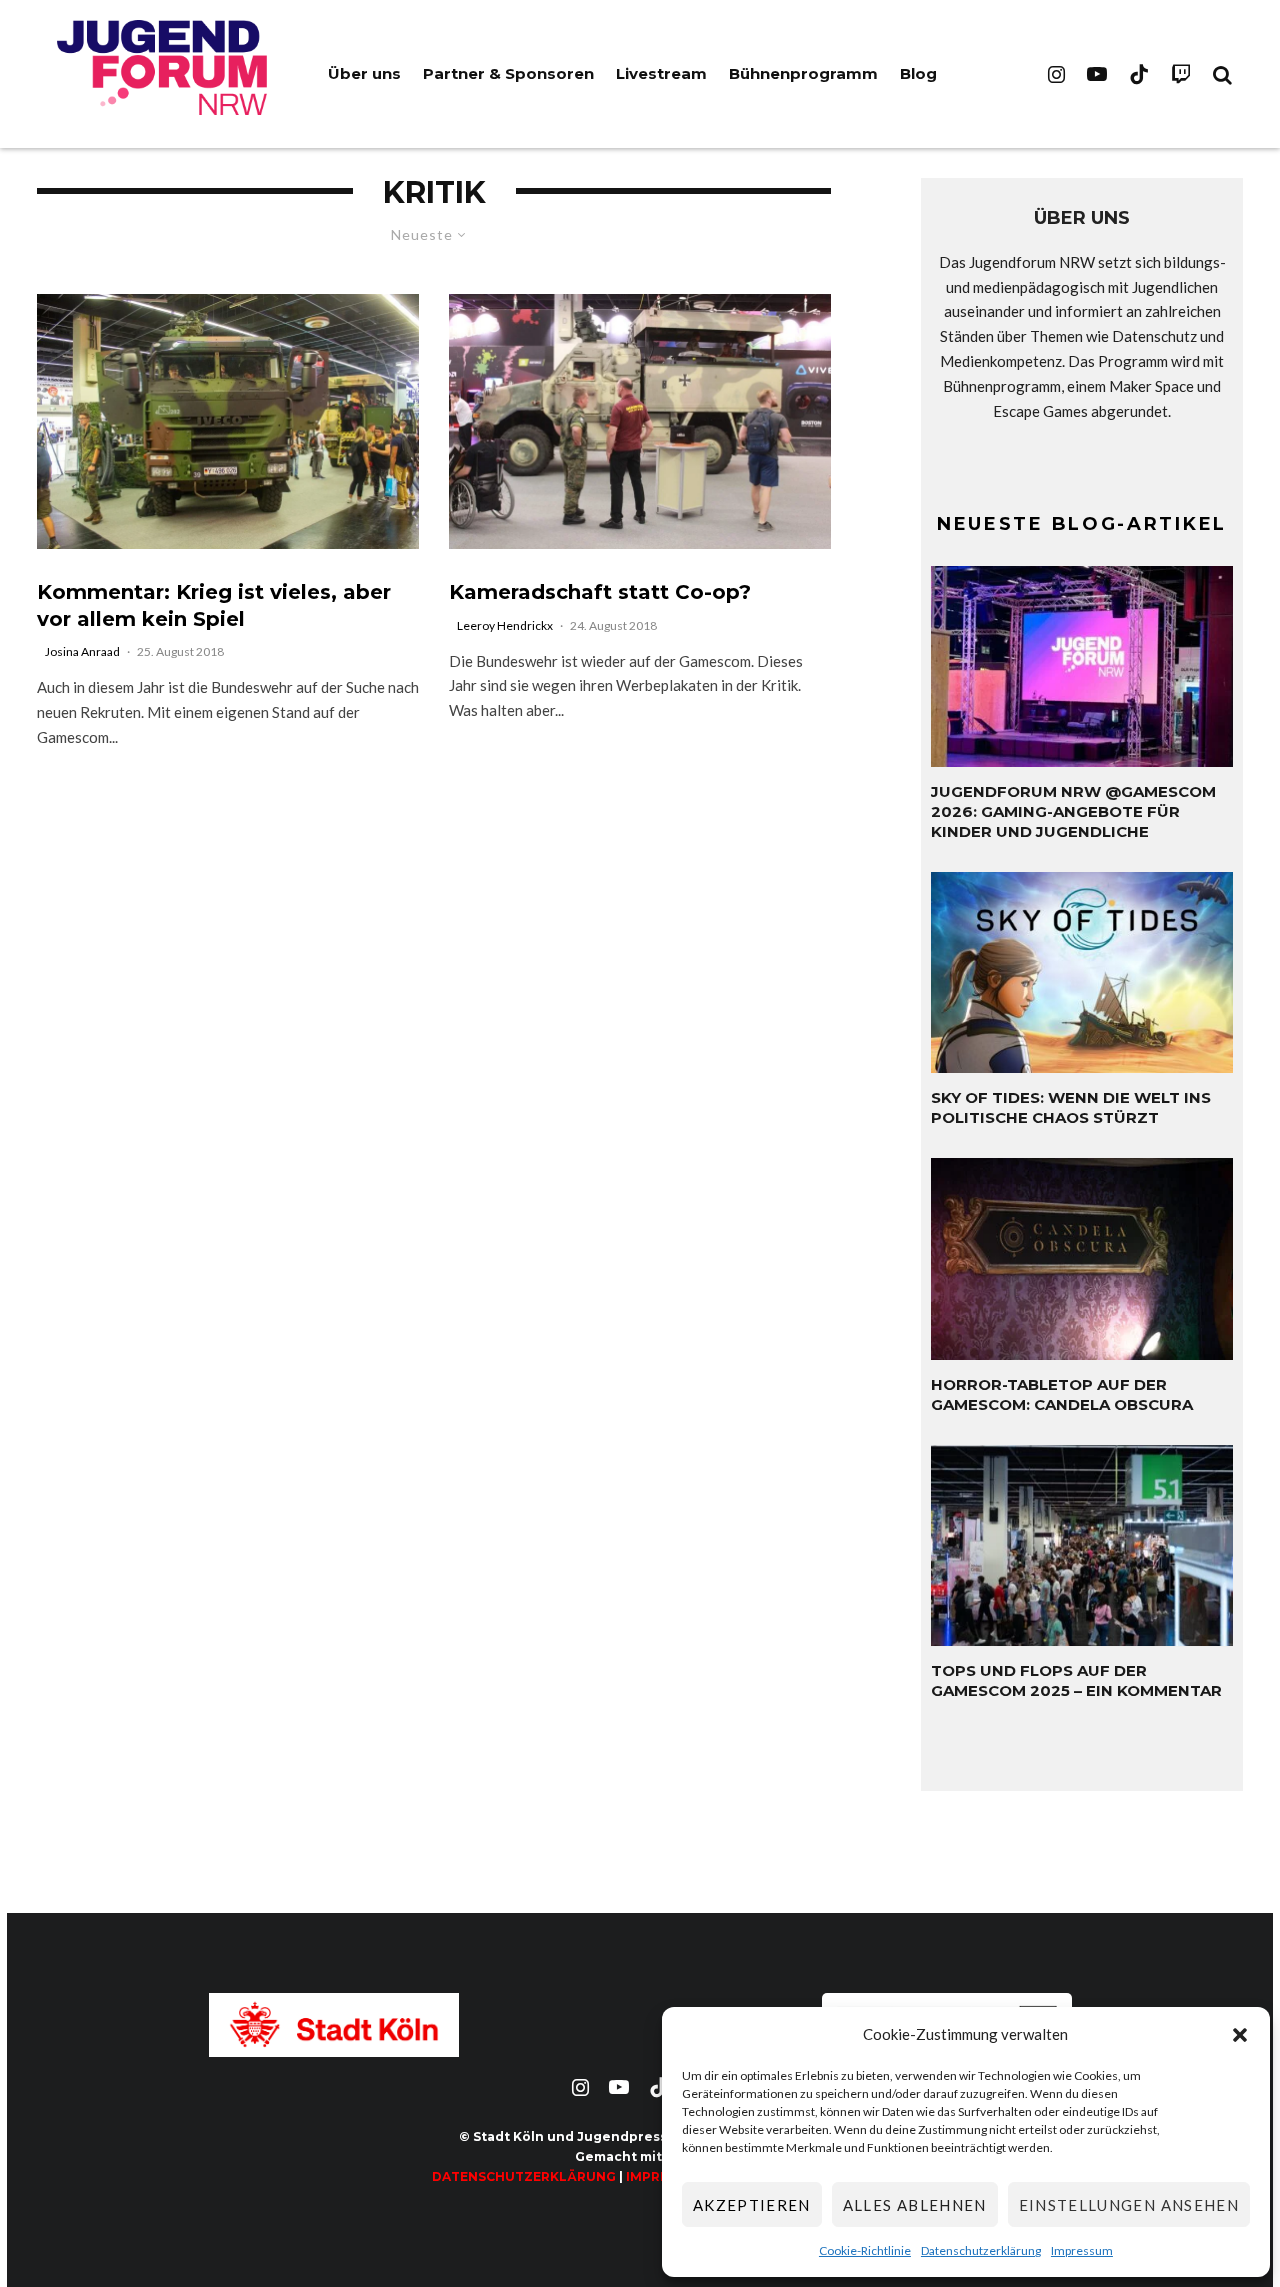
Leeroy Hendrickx (505, 625)
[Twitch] (1181, 74)
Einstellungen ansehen (1129, 2205)
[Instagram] (1056, 74)
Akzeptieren (752, 2205)
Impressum (1082, 2250)
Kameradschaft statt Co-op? (600, 592)
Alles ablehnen (915, 2205)
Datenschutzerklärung (981, 2250)
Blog (918, 73)
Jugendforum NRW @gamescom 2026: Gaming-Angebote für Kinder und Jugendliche (1073, 811)
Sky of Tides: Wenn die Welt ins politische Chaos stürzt (1071, 1107)
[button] (1240, 2035)
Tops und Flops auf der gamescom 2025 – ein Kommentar (1076, 1680)
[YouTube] (1097, 74)
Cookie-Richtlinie (865, 2250)
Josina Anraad (82, 651)
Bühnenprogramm (803, 73)
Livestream (661, 73)
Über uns (364, 73)
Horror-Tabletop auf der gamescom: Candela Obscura (1062, 1394)
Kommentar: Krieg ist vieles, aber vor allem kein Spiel (214, 605)
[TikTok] (1139, 74)
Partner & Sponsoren (508, 73)
